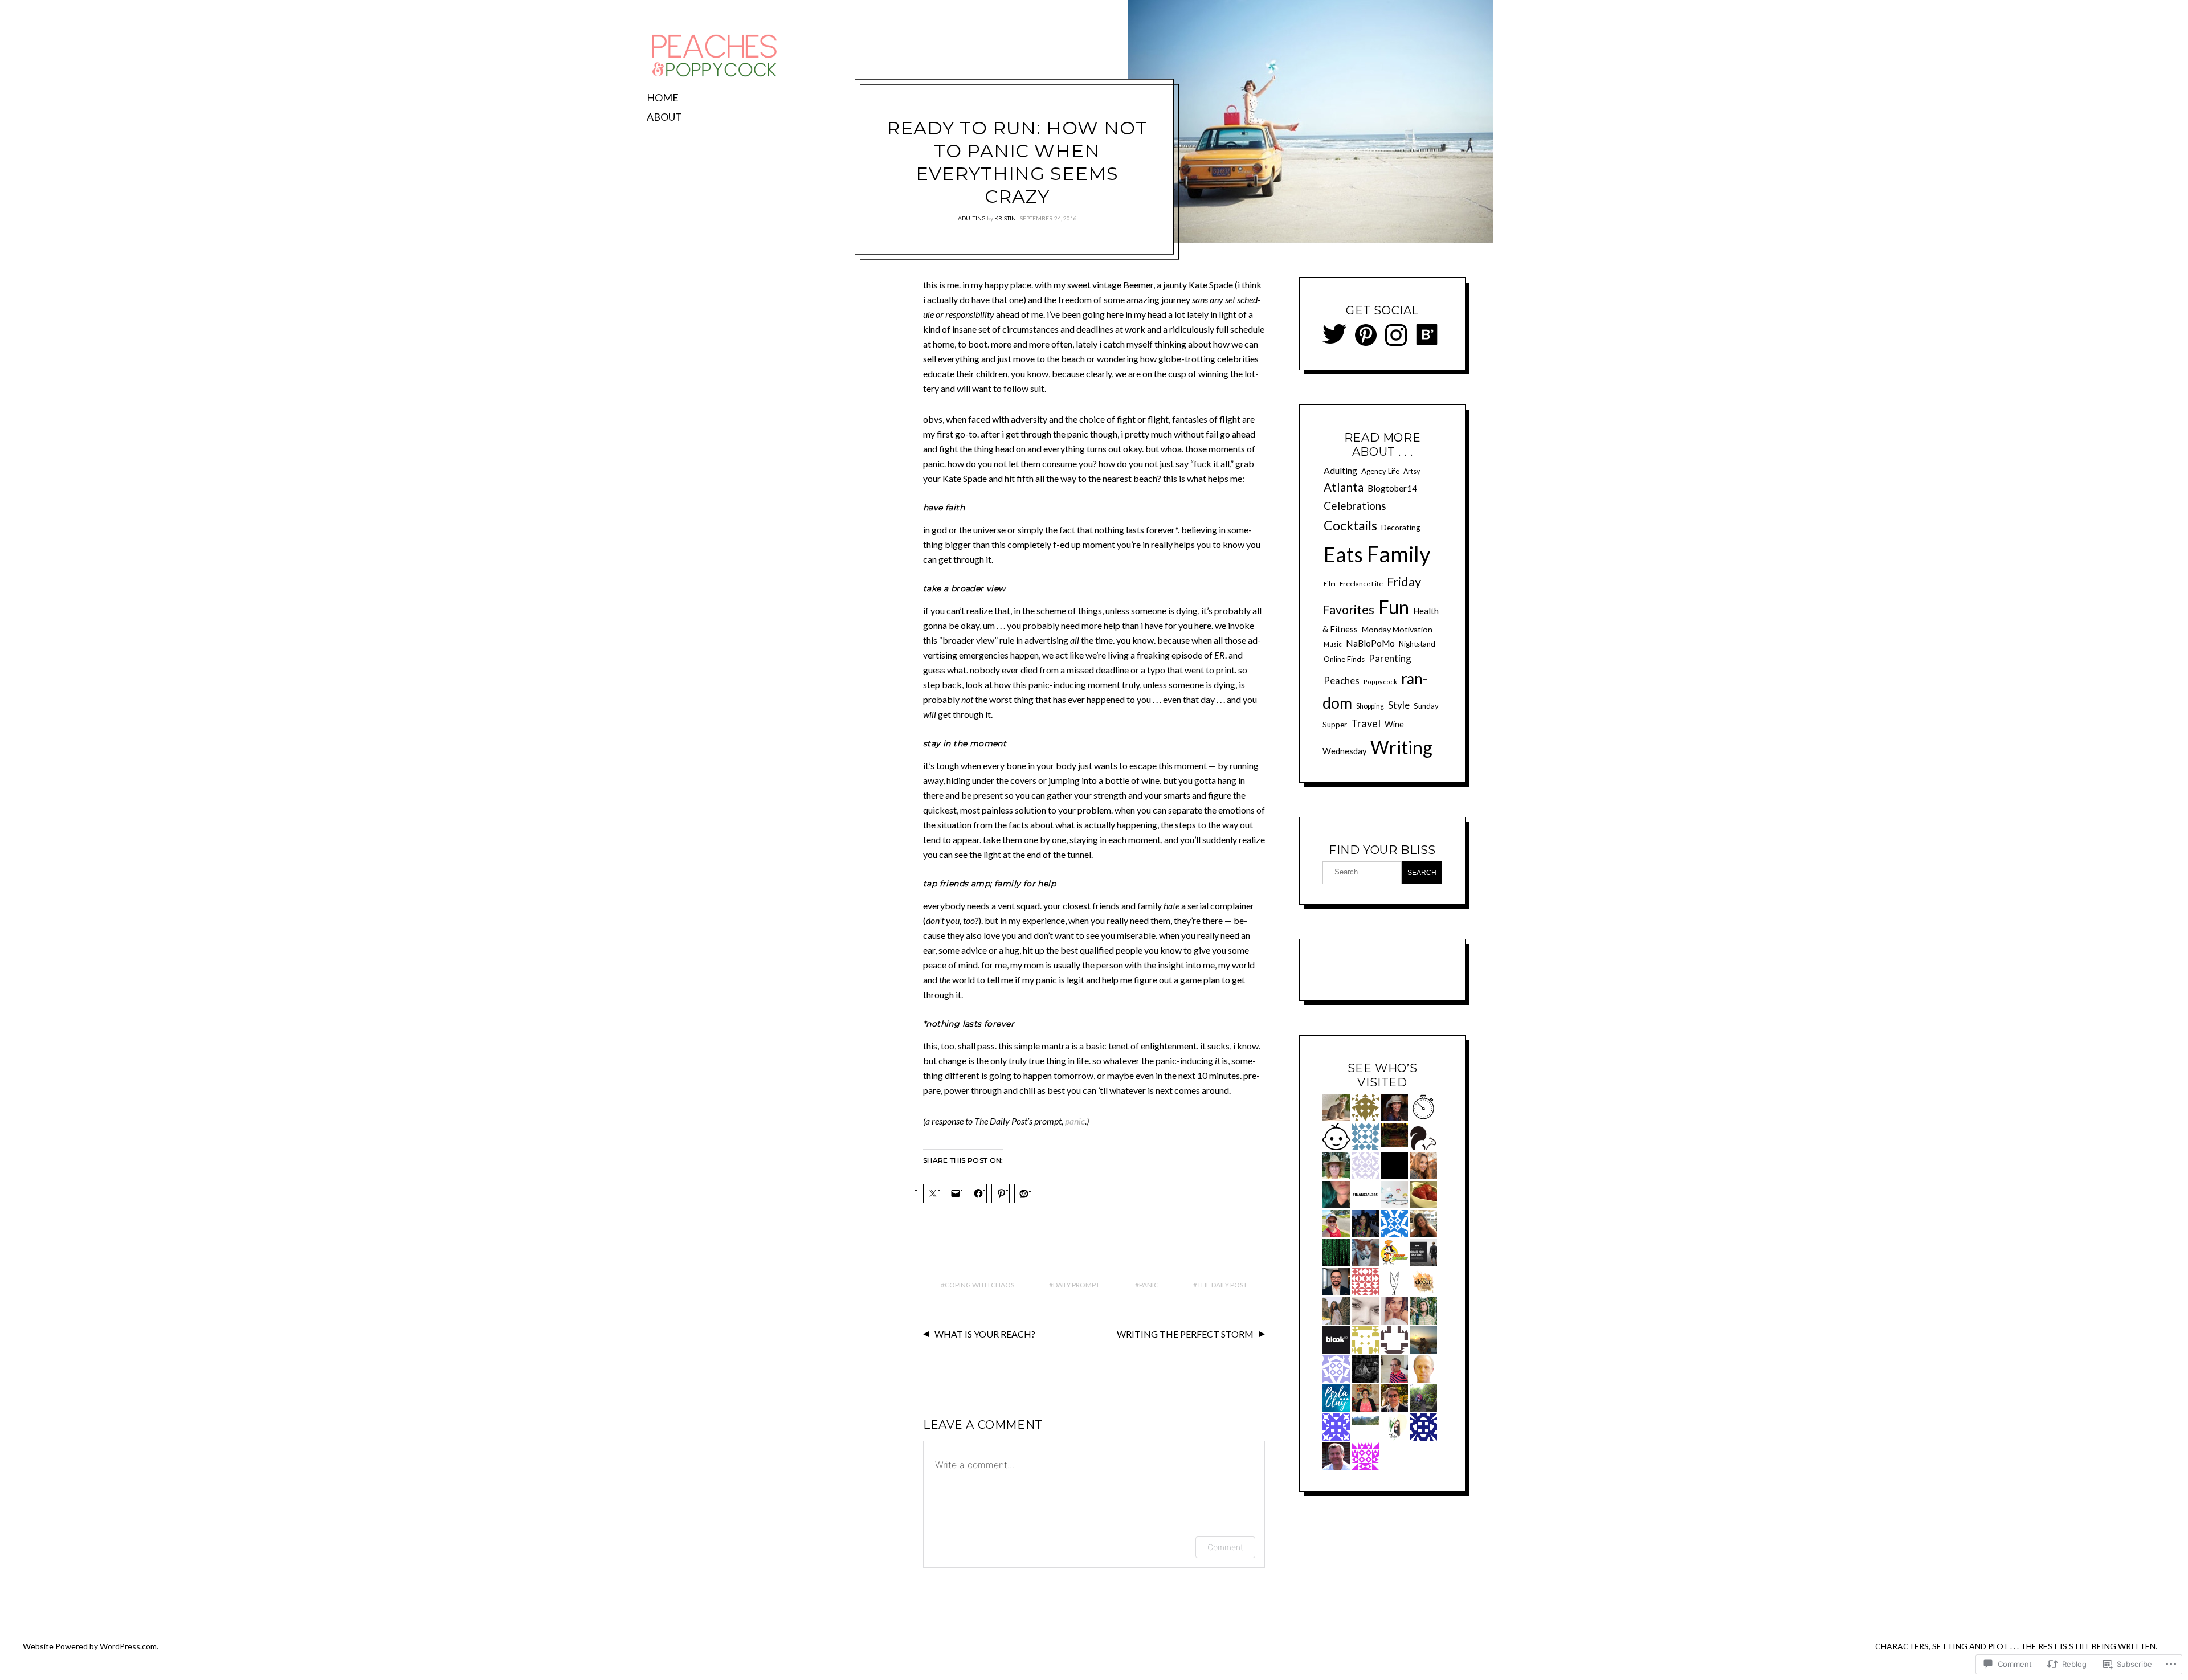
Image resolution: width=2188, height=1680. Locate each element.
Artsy (1412, 471)
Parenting (1390, 658)
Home (663, 97)
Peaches (1342, 680)
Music (1333, 644)
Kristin (1005, 218)
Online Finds (1344, 659)
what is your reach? (985, 1334)
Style (1399, 705)
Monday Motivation (1397, 629)
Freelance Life (1361, 584)
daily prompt (1076, 1285)
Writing (1401, 747)
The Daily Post (1222, 1285)
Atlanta (1344, 487)
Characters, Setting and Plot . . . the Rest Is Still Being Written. (2016, 1646)
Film (1330, 584)
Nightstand (1417, 644)
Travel (1366, 723)
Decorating (1401, 527)
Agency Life (1380, 471)
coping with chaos (979, 1285)
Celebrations (1355, 506)
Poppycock (1380, 682)
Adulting (972, 218)
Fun (1394, 607)
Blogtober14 (1392, 488)
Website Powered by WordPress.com (90, 1646)
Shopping (1370, 706)
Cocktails (1350, 525)
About (664, 117)
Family (1399, 554)
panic (1075, 1121)
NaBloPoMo (1370, 643)
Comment (1225, 1547)
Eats (1343, 555)
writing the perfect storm (1185, 1334)
